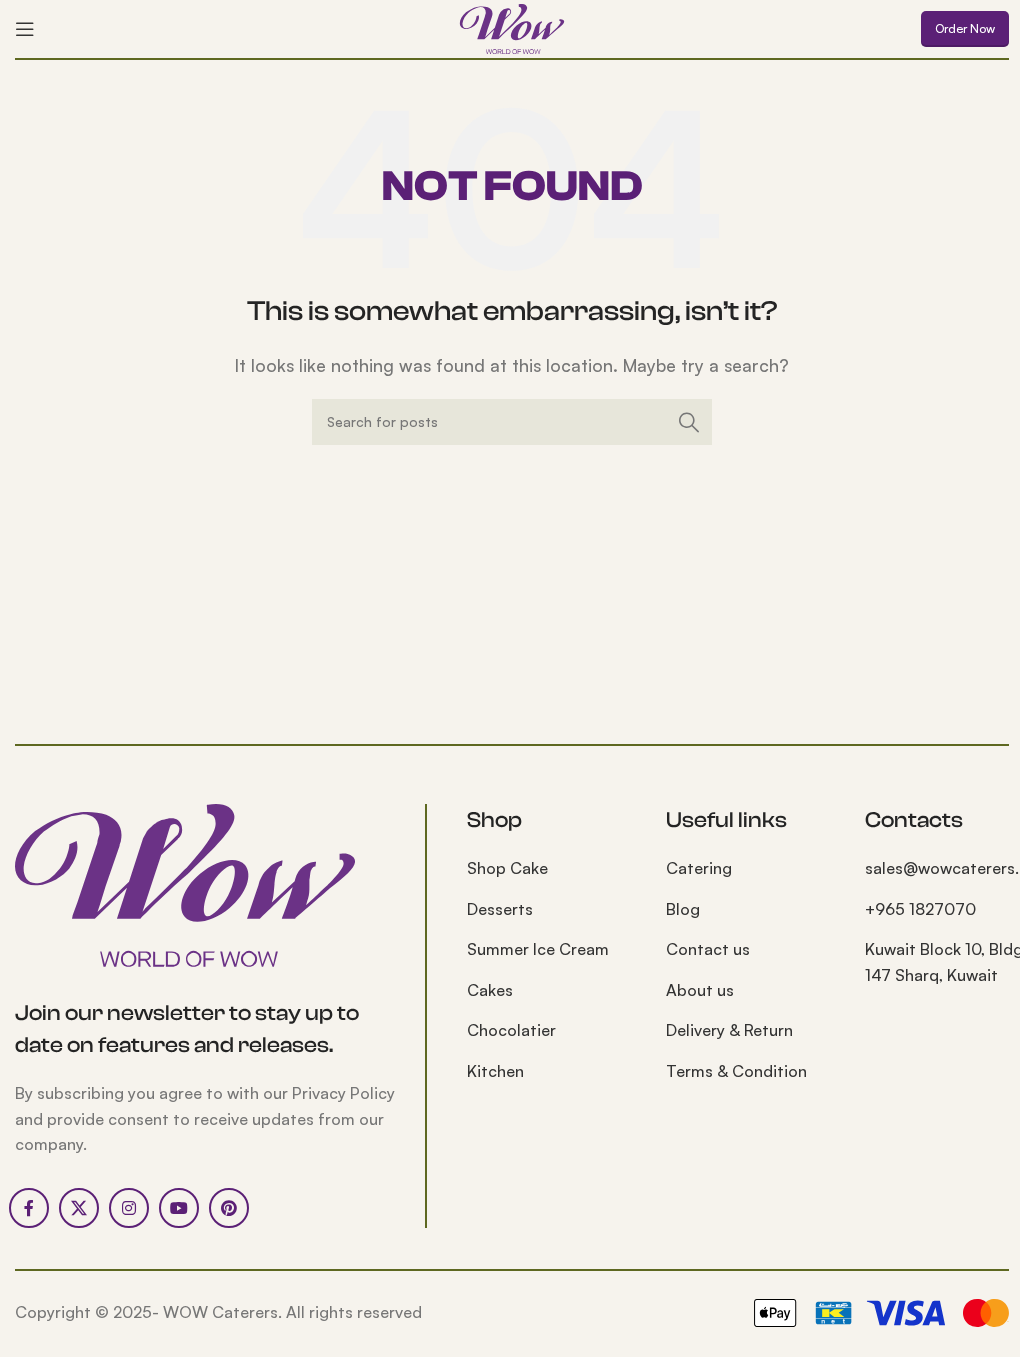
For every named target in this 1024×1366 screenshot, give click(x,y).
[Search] (689, 422)
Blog (683, 909)
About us (700, 990)
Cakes (490, 990)
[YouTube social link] (179, 1208)
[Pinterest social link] (229, 1208)
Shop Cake (507, 868)
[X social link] (79, 1208)
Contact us (708, 949)
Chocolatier (511, 1030)
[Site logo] (512, 27)
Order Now (965, 28)
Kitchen (495, 1071)
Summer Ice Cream (538, 949)
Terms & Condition (736, 1071)
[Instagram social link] (129, 1208)
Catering (699, 868)
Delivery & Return (729, 1030)
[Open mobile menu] (25, 29)
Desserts (500, 909)
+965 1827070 (920, 909)
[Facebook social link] (29, 1208)
